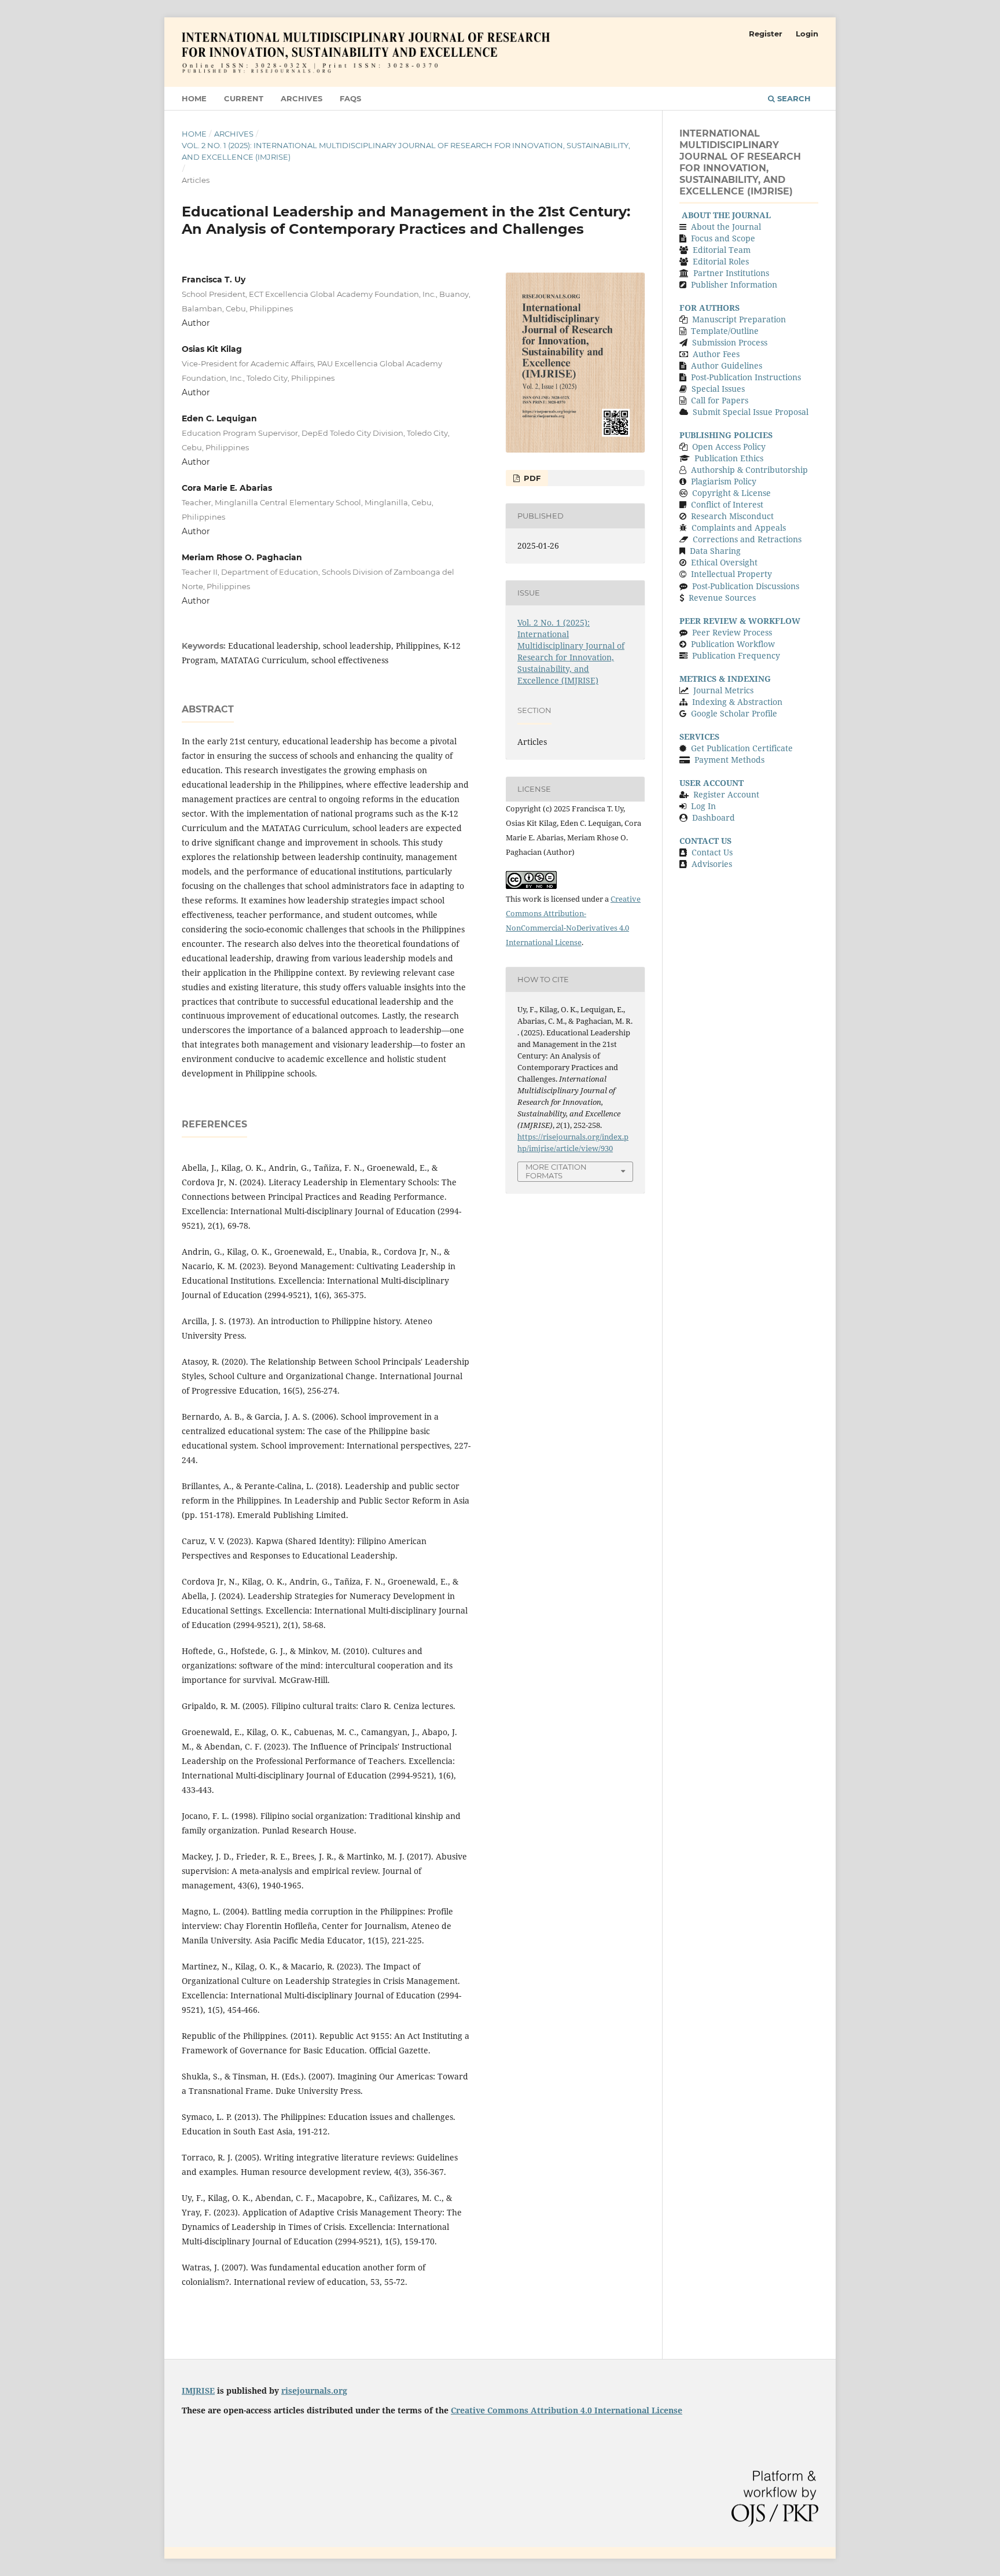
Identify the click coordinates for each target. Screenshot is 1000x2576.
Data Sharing (715, 551)
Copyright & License (731, 493)
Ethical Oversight (724, 562)
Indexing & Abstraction (737, 702)
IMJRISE (198, 2391)
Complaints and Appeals (739, 528)
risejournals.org (314, 2391)
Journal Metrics (723, 690)
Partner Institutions (731, 273)
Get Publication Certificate (742, 748)
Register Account (726, 794)
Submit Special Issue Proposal (751, 412)
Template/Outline (725, 331)
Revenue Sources (722, 598)
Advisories (712, 864)
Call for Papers (720, 400)
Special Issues (718, 389)
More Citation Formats (556, 1171)
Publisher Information (734, 284)
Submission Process (730, 342)
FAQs (350, 98)
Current (244, 98)
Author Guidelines (727, 365)
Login (807, 34)
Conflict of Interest (727, 504)
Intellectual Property (731, 574)
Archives (302, 98)
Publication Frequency (736, 655)
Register (766, 34)
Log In (703, 806)
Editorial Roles (721, 261)
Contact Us (712, 852)
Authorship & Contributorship (749, 470)
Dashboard (714, 817)
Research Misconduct (732, 516)
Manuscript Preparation (739, 319)
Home (194, 98)
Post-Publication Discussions (746, 586)
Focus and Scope (723, 238)
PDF (531, 478)
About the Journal (726, 227)
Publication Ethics (729, 458)
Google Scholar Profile (734, 713)
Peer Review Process (732, 632)
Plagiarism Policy (724, 481)
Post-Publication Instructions (746, 377)
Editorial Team (722, 250)
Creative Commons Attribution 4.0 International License (567, 2410)
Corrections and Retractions (747, 539)
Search (793, 98)
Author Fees (715, 354)
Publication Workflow (733, 644)
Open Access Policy (729, 447)
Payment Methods (729, 760)
